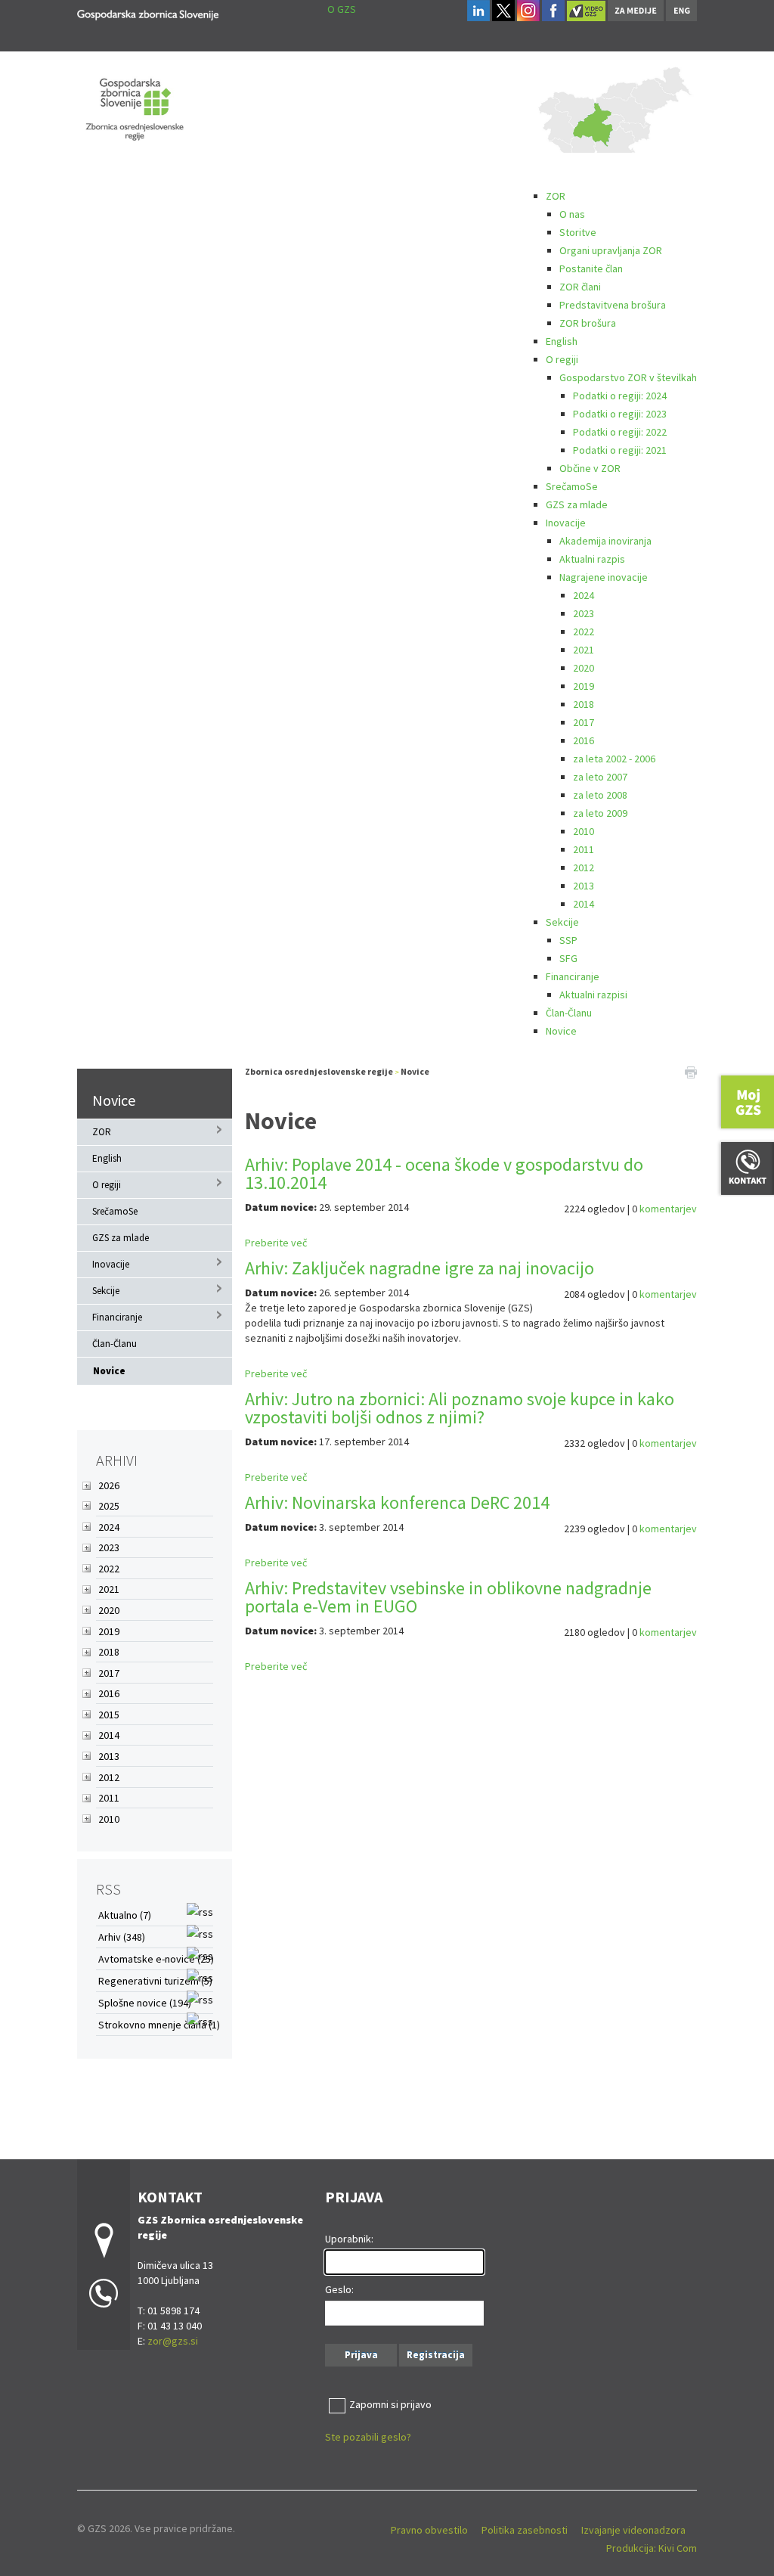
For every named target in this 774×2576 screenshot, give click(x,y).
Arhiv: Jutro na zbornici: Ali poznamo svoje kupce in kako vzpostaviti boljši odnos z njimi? (460, 1408)
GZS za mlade (577, 504)
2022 (584, 632)
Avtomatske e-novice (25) (156, 1959)
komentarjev (668, 1209)
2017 (584, 722)
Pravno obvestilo (429, 2530)
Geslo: (339, 2289)
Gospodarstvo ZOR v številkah (628, 377)
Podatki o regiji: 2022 (620, 432)
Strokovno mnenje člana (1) (159, 2025)
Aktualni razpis (592, 559)
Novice (561, 1031)
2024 (584, 595)
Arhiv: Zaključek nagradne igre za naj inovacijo (420, 1268)
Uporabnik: (349, 2239)
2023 (584, 613)
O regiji (562, 359)
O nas (572, 214)
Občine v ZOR (590, 468)
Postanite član (591, 268)
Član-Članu (569, 1013)
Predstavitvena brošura (613, 305)
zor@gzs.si (173, 2341)
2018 (584, 704)
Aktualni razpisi (593, 995)
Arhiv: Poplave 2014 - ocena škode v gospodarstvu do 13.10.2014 (444, 1173)
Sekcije (562, 922)
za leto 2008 (600, 795)
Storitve (578, 232)
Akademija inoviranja (605, 541)
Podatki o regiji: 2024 (620, 396)
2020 (584, 668)
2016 (584, 740)
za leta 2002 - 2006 (614, 759)
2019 (584, 686)
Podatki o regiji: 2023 (620, 414)
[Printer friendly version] (691, 1072)
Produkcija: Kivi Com (652, 2548)
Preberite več (276, 1243)
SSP (568, 940)
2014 (584, 904)
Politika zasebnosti (525, 2530)
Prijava (361, 2355)
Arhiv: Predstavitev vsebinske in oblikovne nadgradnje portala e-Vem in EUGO (448, 1597)
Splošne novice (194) (145, 2003)
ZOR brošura (588, 323)
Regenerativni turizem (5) (155, 1981)
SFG (568, 958)
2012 (584, 867)
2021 (584, 650)
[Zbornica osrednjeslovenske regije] (148, 12)
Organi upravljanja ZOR (611, 250)
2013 (584, 886)
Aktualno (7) (125, 1915)
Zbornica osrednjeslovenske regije (319, 1071)
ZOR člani (580, 287)
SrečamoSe (572, 486)
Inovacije (566, 523)
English (562, 341)
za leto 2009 (600, 813)
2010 (584, 831)
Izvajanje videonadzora (633, 2530)
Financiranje (573, 976)
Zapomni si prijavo (390, 2404)
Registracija (436, 2355)
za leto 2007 (600, 777)
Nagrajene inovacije (604, 577)
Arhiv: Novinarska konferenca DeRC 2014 (397, 1502)
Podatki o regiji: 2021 (620, 450)
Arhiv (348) (122, 1937)
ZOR (556, 196)
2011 (584, 849)
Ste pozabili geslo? (368, 2437)
